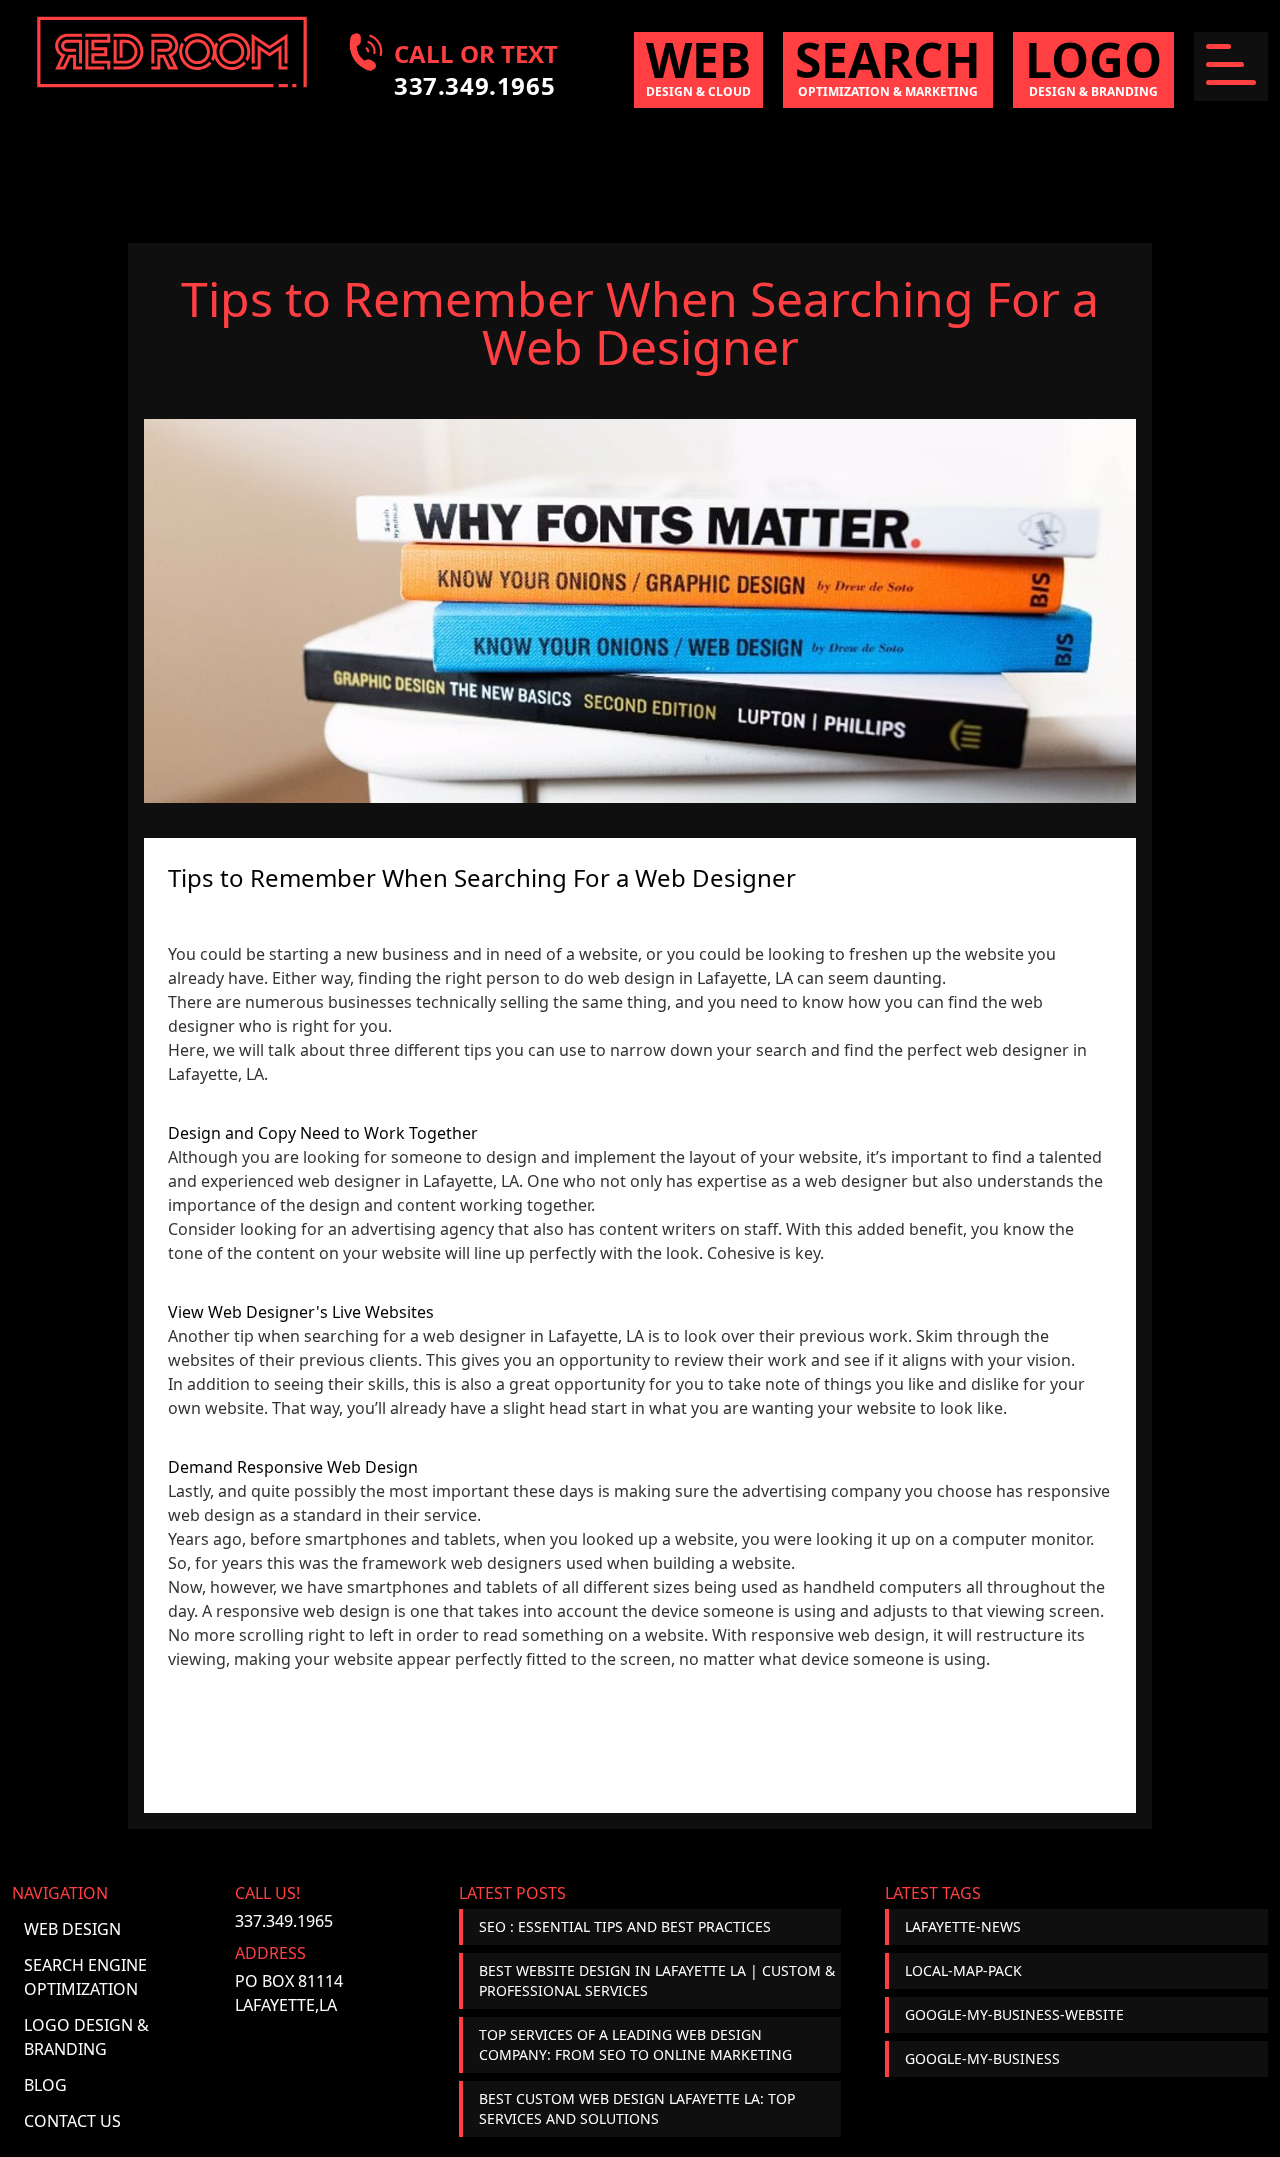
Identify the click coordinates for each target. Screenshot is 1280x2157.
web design (881, 1635)
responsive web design (303, 1611)
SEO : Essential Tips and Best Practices (625, 1926)
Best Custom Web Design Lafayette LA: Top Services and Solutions (637, 2108)
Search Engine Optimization (85, 1977)
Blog (45, 2085)
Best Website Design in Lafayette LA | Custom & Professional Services (657, 1980)
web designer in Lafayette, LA (408, 1181)
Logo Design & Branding (86, 2037)
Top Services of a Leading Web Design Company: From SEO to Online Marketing (635, 2044)
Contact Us (72, 2121)
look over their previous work (796, 1336)
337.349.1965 (284, 1921)
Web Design (72, 1929)
